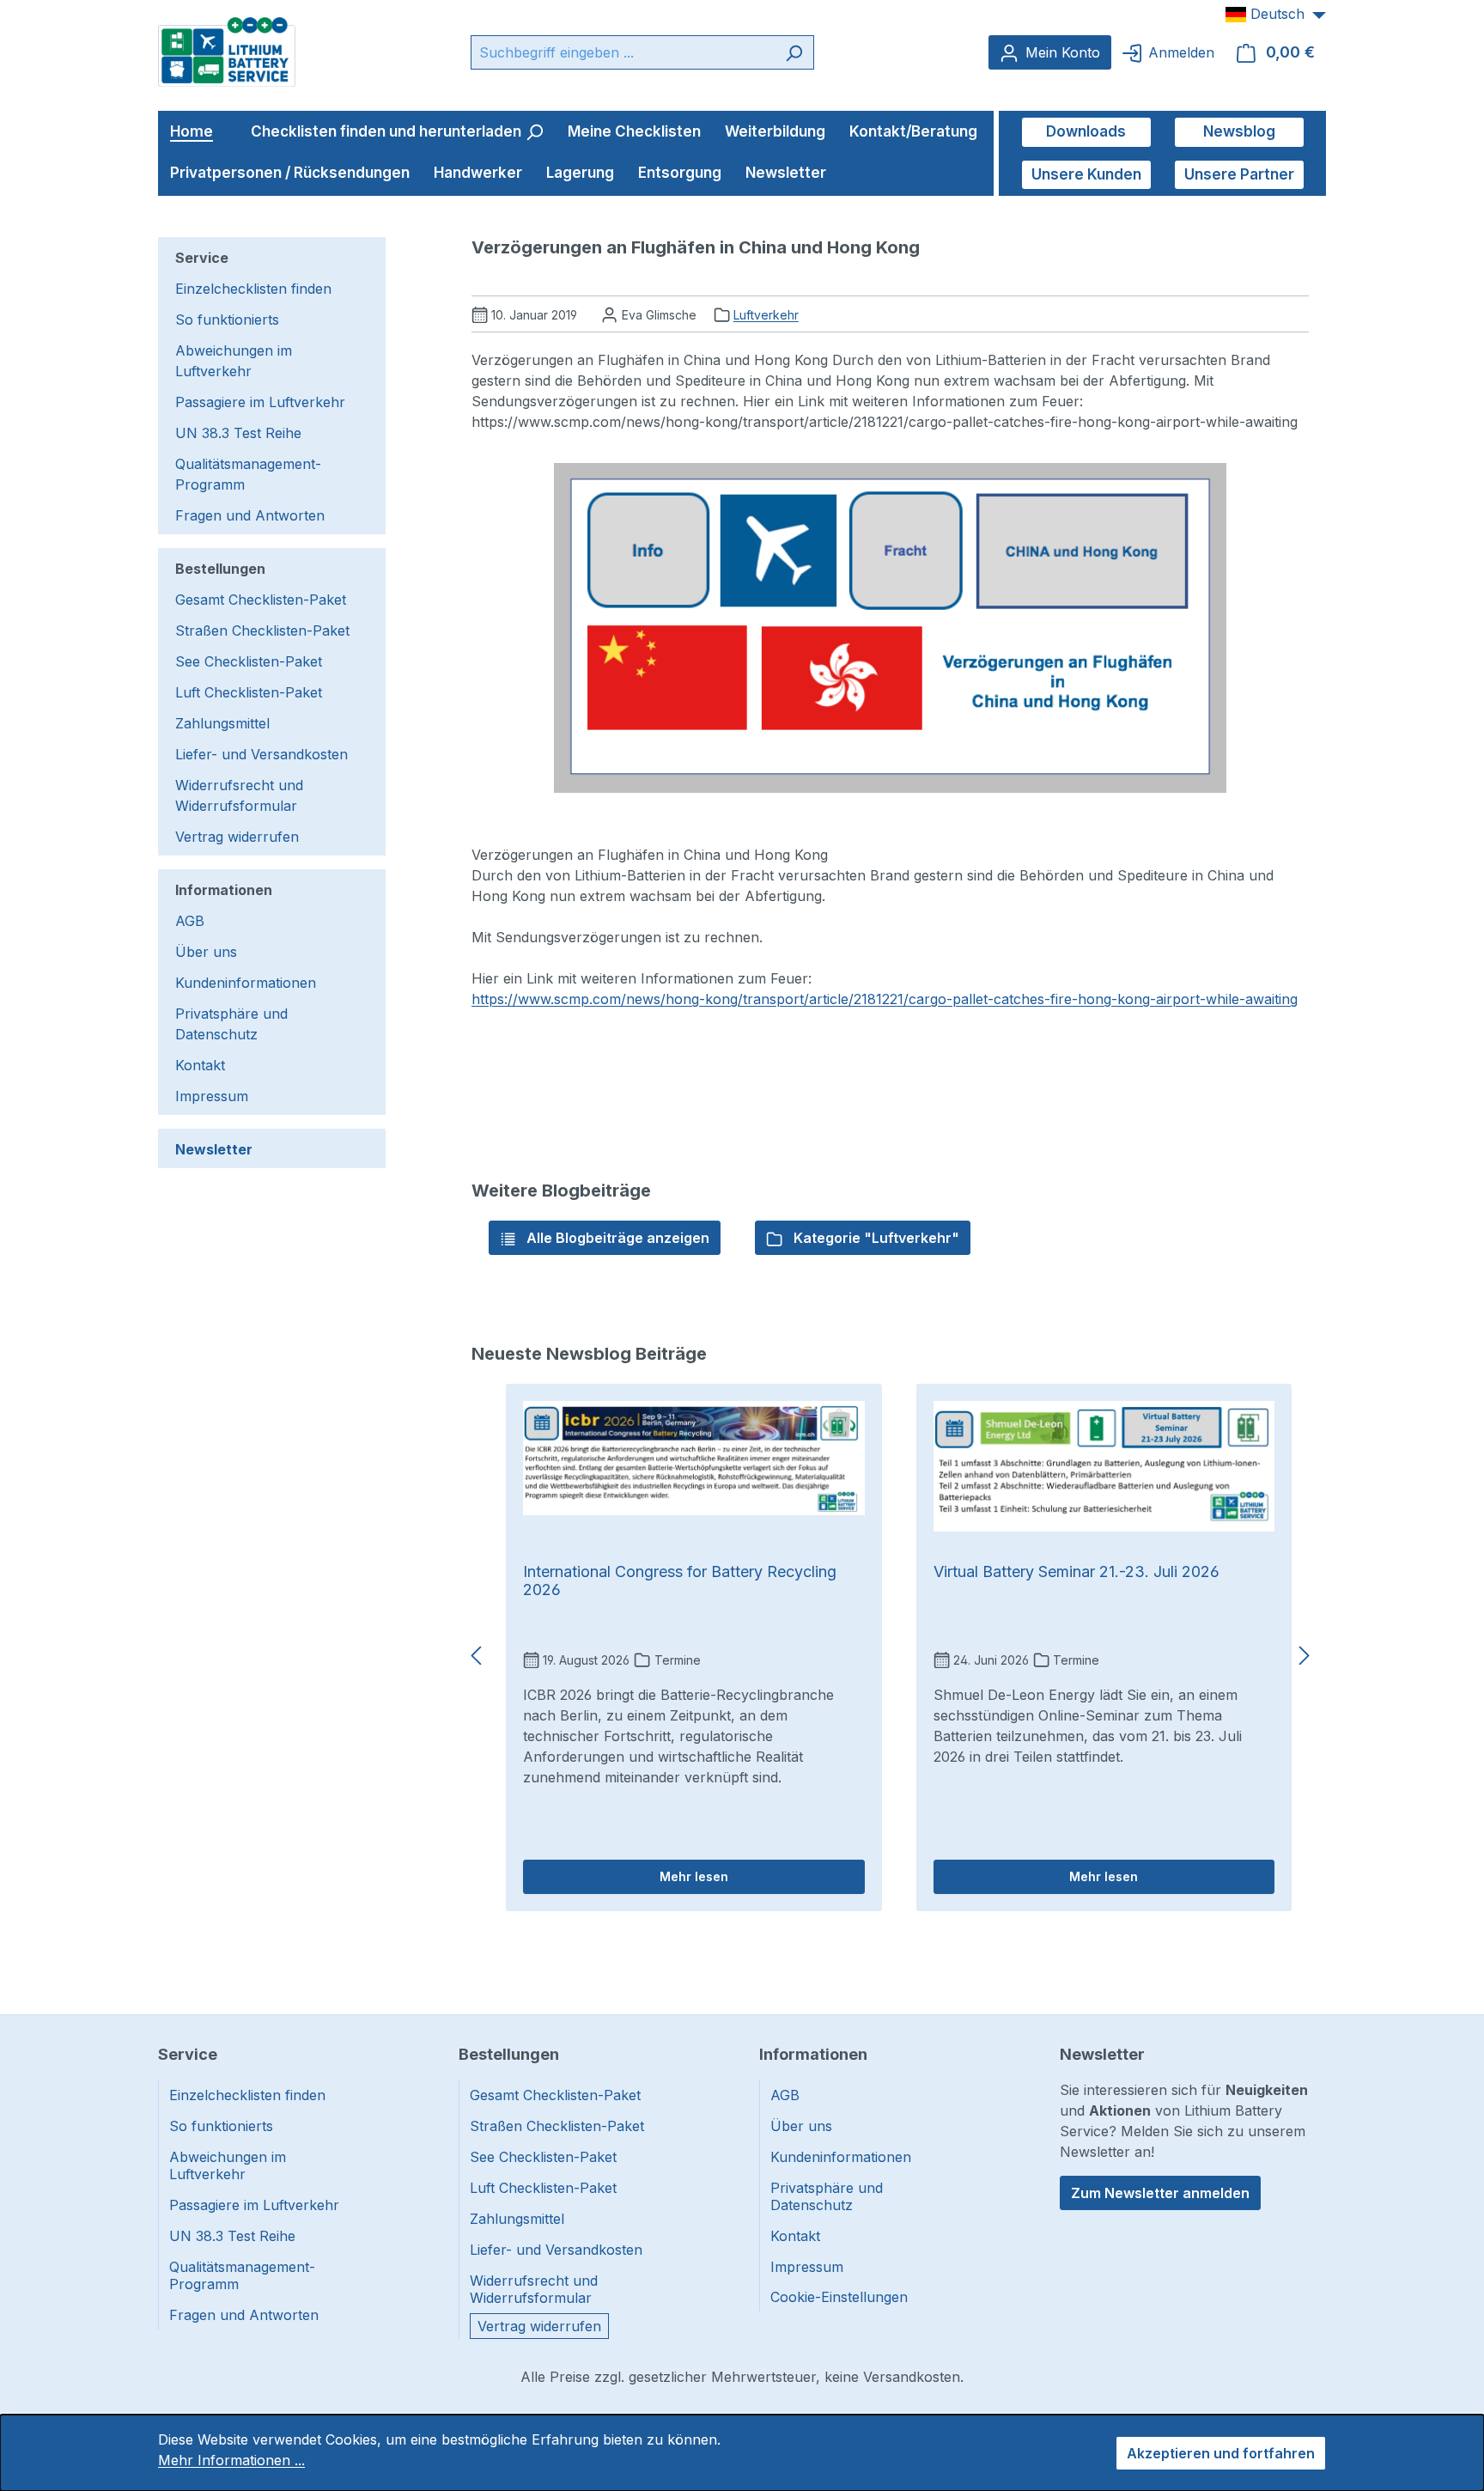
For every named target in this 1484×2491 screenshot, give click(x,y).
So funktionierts (227, 320)
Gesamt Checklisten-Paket (261, 600)
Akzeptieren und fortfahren (1221, 2453)
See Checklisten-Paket (249, 661)
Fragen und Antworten (250, 515)
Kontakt (200, 1065)
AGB (190, 921)
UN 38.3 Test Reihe (238, 433)
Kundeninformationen (246, 983)
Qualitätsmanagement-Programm (248, 474)
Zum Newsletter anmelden (1160, 2193)
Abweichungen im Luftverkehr (234, 361)
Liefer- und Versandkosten (262, 754)
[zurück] (476, 1656)
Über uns (206, 952)
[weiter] (1305, 1656)
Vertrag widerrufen (237, 837)
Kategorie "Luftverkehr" (875, 1238)
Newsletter (214, 1149)
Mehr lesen (694, 1876)
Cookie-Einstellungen (839, 2297)
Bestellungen (220, 569)
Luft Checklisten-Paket (249, 692)
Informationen (224, 890)
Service (202, 258)
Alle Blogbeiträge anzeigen (616, 1238)
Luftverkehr (766, 315)
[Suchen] (794, 52)
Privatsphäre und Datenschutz (231, 1024)
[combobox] (623, 52)
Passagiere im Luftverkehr (260, 402)
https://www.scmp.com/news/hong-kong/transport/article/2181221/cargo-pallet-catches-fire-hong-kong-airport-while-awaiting (885, 999)
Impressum (212, 1096)
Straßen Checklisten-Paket (262, 630)
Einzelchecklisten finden (253, 289)
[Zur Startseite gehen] (227, 51)
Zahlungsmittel (222, 723)
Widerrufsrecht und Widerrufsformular (239, 795)
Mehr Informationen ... (231, 2460)
